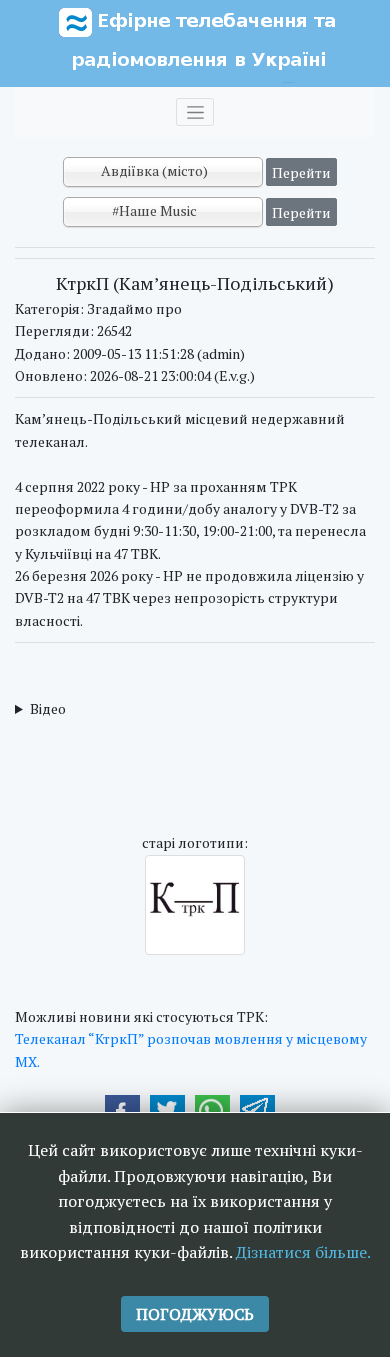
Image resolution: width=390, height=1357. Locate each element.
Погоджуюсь (195, 1314)
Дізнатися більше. (303, 1252)
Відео (48, 708)
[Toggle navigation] (195, 112)
